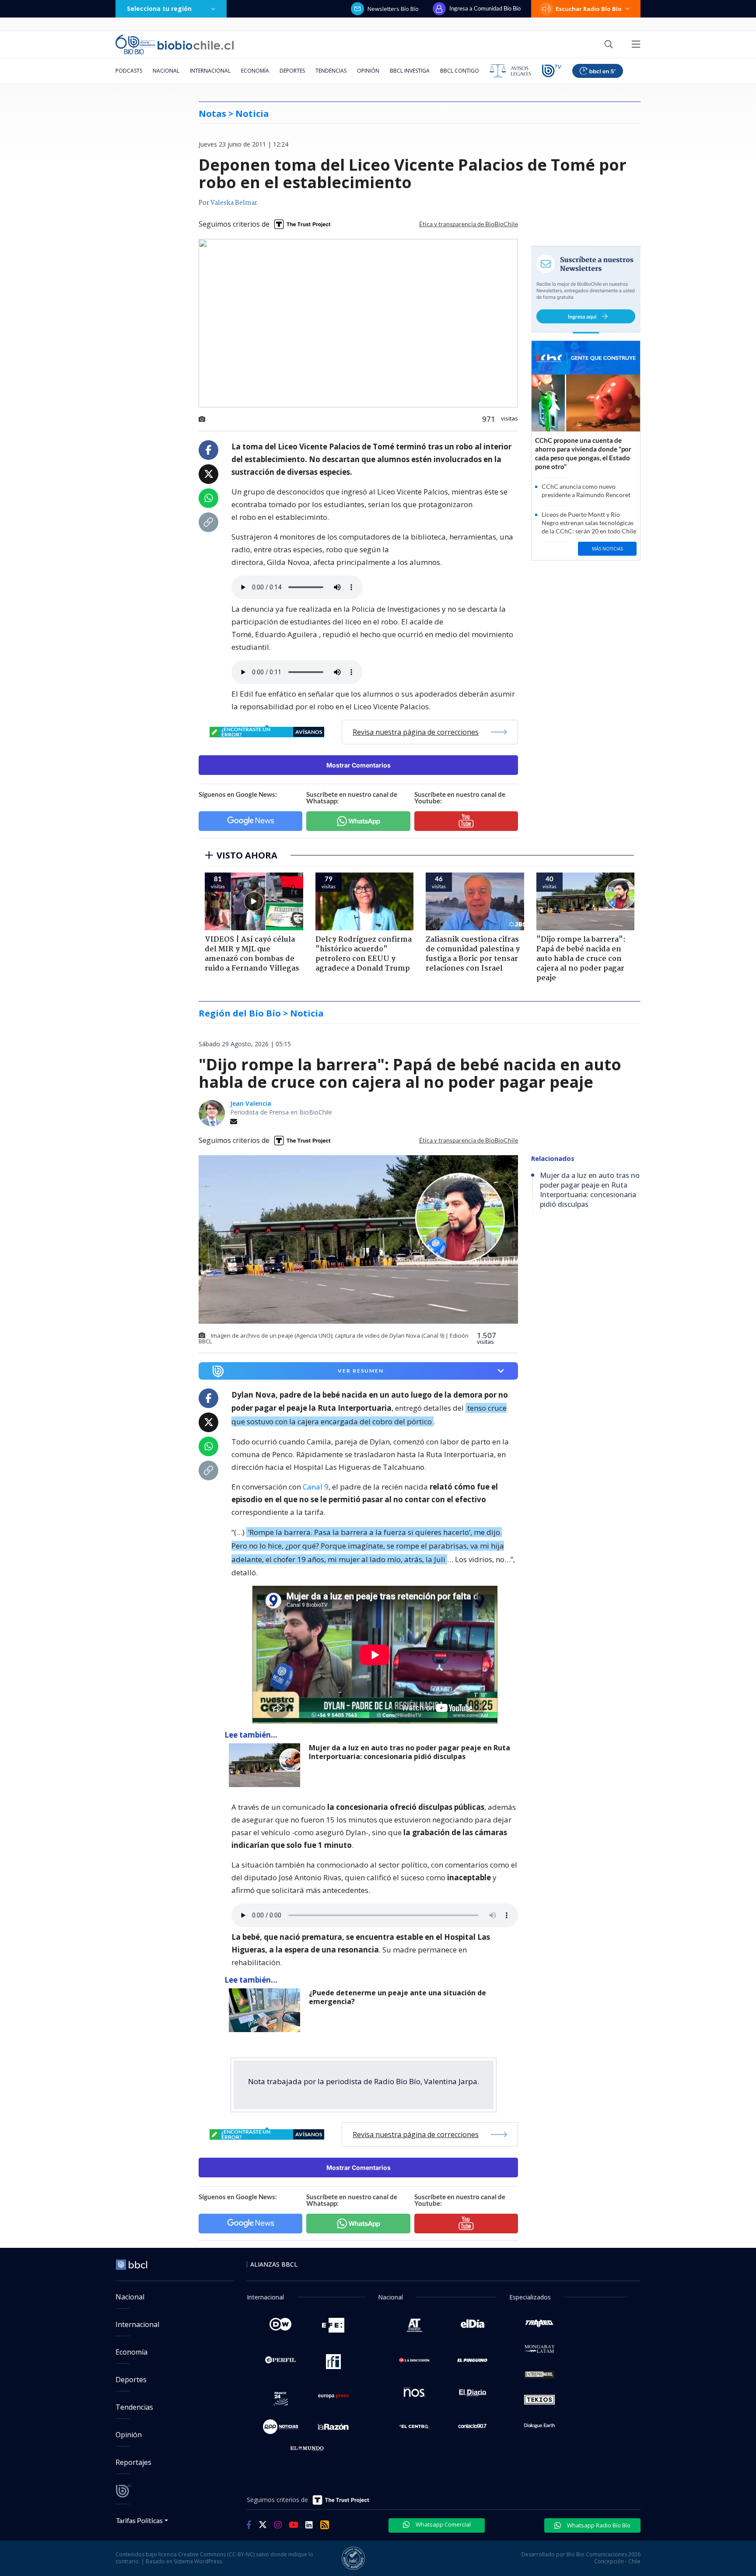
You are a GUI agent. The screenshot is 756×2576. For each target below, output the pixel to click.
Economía (255, 71)
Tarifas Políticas (139, 2520)
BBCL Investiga (410, 71)
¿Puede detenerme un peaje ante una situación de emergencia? (397, 1997)
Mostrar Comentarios (359, 765)
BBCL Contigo (460, 71)
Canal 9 (316, 1487)
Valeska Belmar (234, 203)
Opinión (368, 71)
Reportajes (133, 2462)
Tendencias (331, 71)
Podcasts (129, 71)
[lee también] (267, 1765)
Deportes (292, 71)
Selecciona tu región (159, 9)
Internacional (210, 71)
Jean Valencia (251, 1103)
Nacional (166, 71)
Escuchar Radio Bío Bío (589, 9)
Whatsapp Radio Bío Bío (598, 2525)
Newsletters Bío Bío (393, 9)
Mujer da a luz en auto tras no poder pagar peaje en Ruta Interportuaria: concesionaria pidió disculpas (409, 1752)
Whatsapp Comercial (443, 2524)
